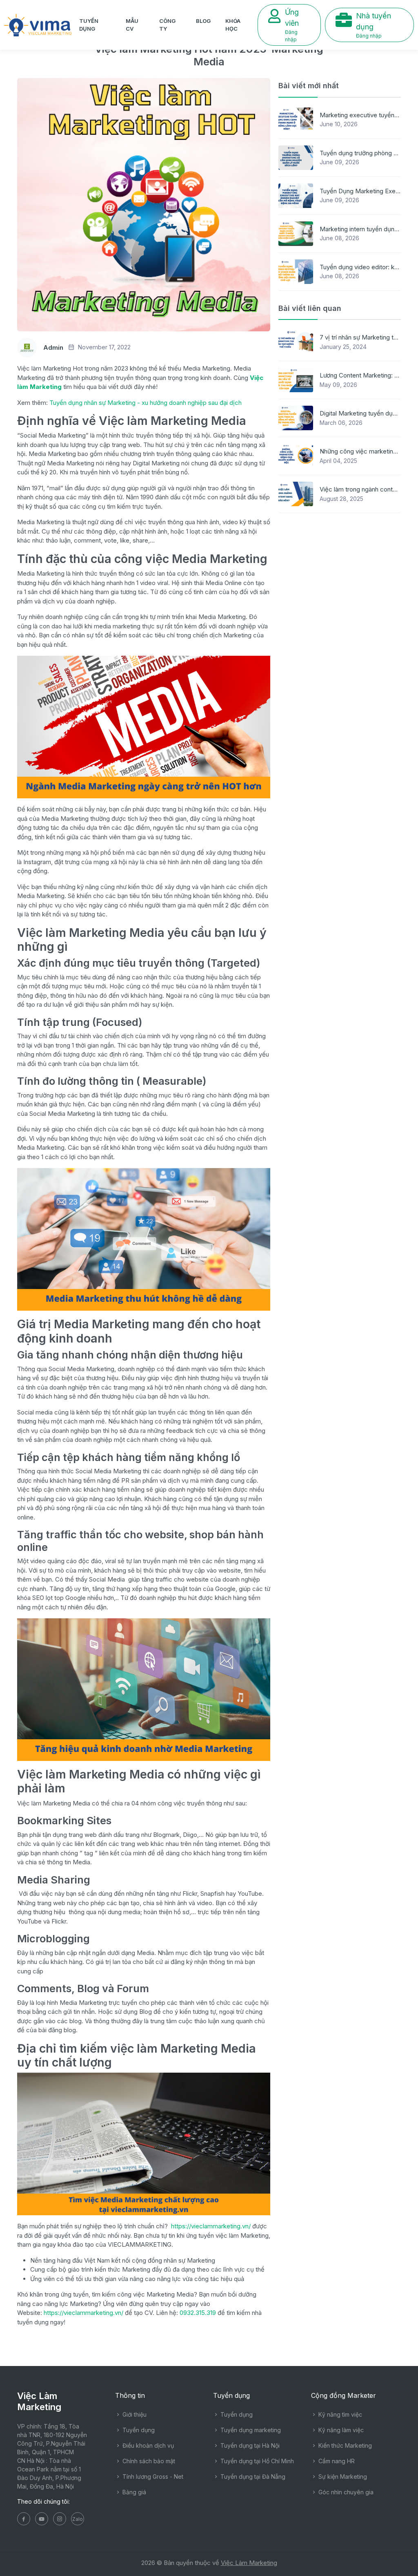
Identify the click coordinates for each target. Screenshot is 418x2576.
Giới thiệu (134, 2414)
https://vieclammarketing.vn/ (211, 2226)
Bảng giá (133, 2492)
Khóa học (233, 25)
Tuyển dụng (89, 25)
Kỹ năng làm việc (340, 2430)
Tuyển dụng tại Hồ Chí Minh (256, 2461)
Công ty (167, 25)
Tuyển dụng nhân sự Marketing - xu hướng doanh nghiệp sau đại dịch (146, 403)
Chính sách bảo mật (148, 2461)
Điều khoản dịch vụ (147, 2445)
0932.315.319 (197, 2313)
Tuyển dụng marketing (250, 2430)
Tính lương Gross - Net (152, 2477)
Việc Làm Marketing (249, 2563)
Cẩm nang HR (336, 2461)
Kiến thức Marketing (344, 2445)
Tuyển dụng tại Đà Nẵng (252, 2477)
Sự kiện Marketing (342, 2477)
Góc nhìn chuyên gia (345, 2492)
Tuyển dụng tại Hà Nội (249, 2445)
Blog (203, 21)
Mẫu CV (132, 25)
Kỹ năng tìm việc (339, 2414)
